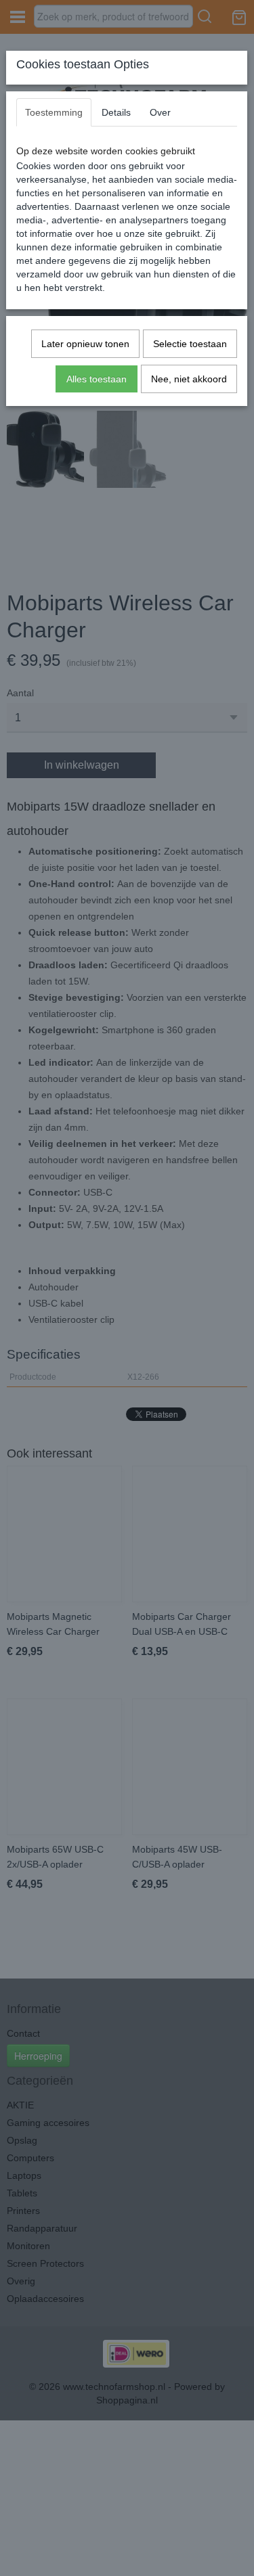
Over (160, 112)
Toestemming (54, 112)
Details (116, 112)
